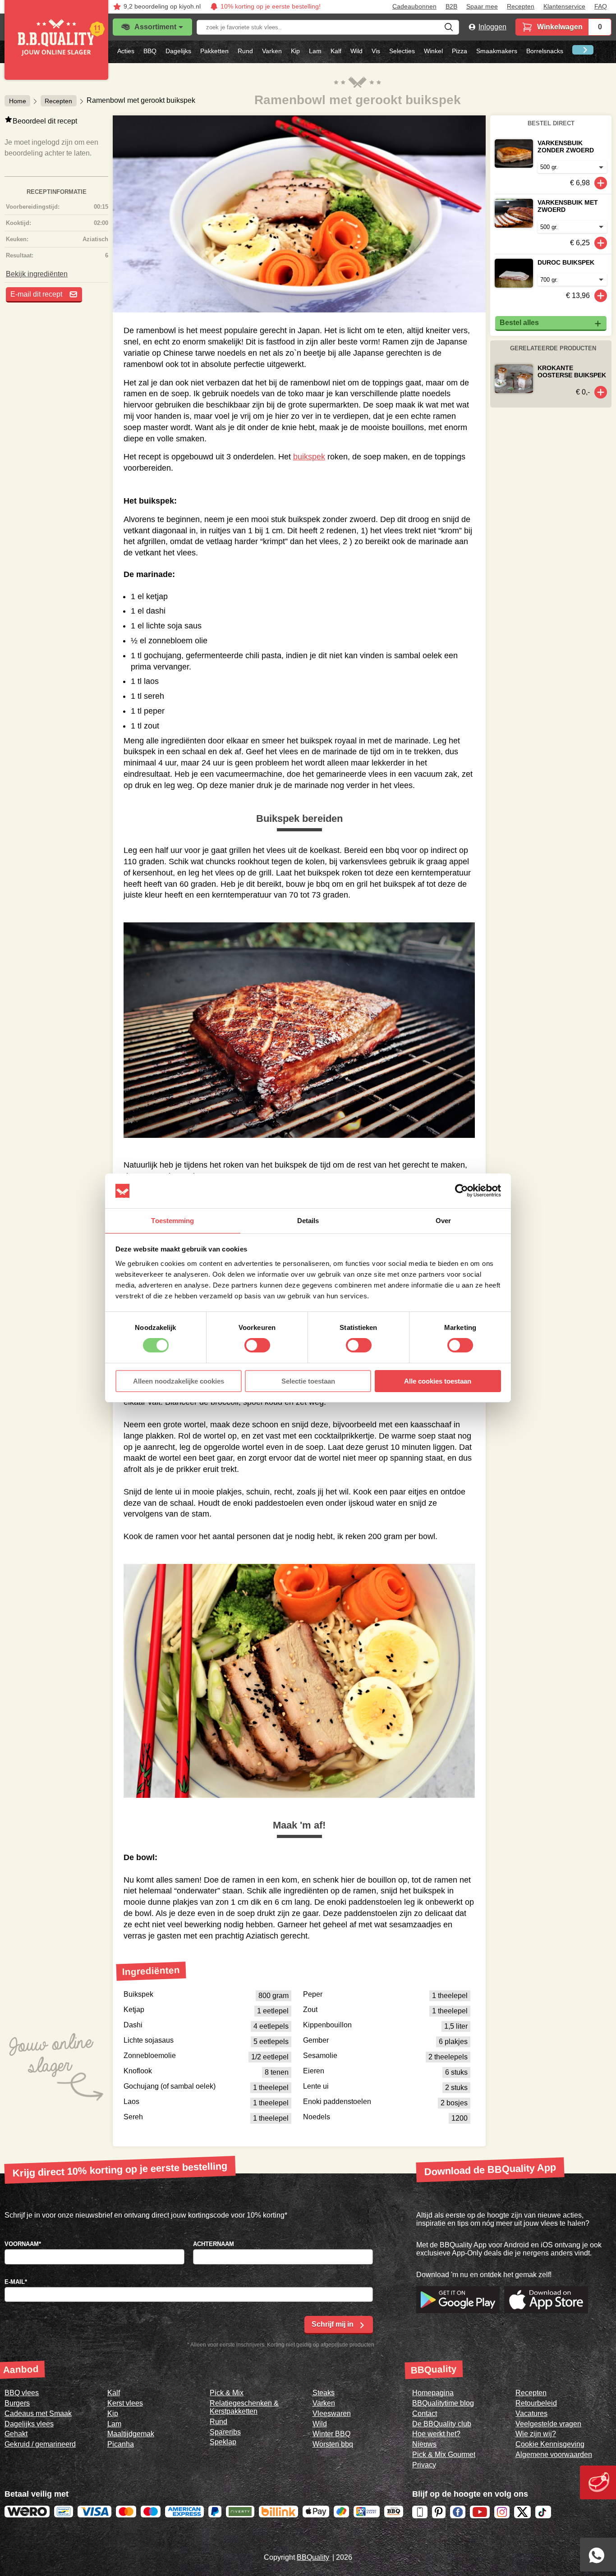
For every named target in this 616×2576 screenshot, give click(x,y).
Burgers (17, 2403)
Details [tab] (308, 1221)
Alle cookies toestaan (438, 1381)
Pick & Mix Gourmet (444, 2455)
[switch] (257, 1345)
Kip (295, 51)
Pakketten (214, 51)
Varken (272, 51)
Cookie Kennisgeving (550, 2444)
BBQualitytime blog (443, 2403)
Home (18, 101)
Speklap (223, 2442)
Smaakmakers (497, 51)
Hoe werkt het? (436, 2434)
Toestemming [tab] (172, 1221)
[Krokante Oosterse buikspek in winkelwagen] (601, 392)
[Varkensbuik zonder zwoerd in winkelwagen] (601, 183)
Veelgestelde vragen (548, 2424)
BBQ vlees (22, 2393)
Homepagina (433, 2393)
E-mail (16, 2282)
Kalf (336, 51)
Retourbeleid (536, 2403)
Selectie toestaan (308, 1381)
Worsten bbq (333, 2444)
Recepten (521, 7)
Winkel (433, 51)
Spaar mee (482, 7)
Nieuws (424, 2444)
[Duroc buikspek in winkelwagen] (601, 296)
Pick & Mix (227, 2393)
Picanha (121, 2444)
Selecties (402, 51)
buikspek (309, 457)
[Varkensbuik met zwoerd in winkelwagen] (601, 243)
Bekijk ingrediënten (37, 274)
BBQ (150, 51)
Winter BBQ (331, 2434)
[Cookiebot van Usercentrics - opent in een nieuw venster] (462, 1191)
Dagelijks (178, 51)
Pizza (460, 51)
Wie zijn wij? (536, 2434)
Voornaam (23, 2244)
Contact (425, 2413)
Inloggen (492, 27)
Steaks (324, 2393)
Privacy (424, 2465)
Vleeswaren (332, 2413)
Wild (356, 51)
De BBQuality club (442, 2424)
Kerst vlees (125, 2403)
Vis (376, 51)
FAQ (601, 7)
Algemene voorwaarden (554, 2455)
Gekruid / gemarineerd (40, 2444)
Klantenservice (564, 7)
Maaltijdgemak (131, 2434)
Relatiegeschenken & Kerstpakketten (244, 2407)
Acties (126, 51)
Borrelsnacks (545, 51)
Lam (315, 51)
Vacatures (531, 2413)
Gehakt (16, 2434)
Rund (245, 51)
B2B (451, 7)
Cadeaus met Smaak (38, 2413)
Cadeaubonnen (414, 7)
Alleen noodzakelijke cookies (179, 1381)
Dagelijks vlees (29, 2424)
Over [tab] (443, 1221)
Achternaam (214, 2244)
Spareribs (225, 2432)
